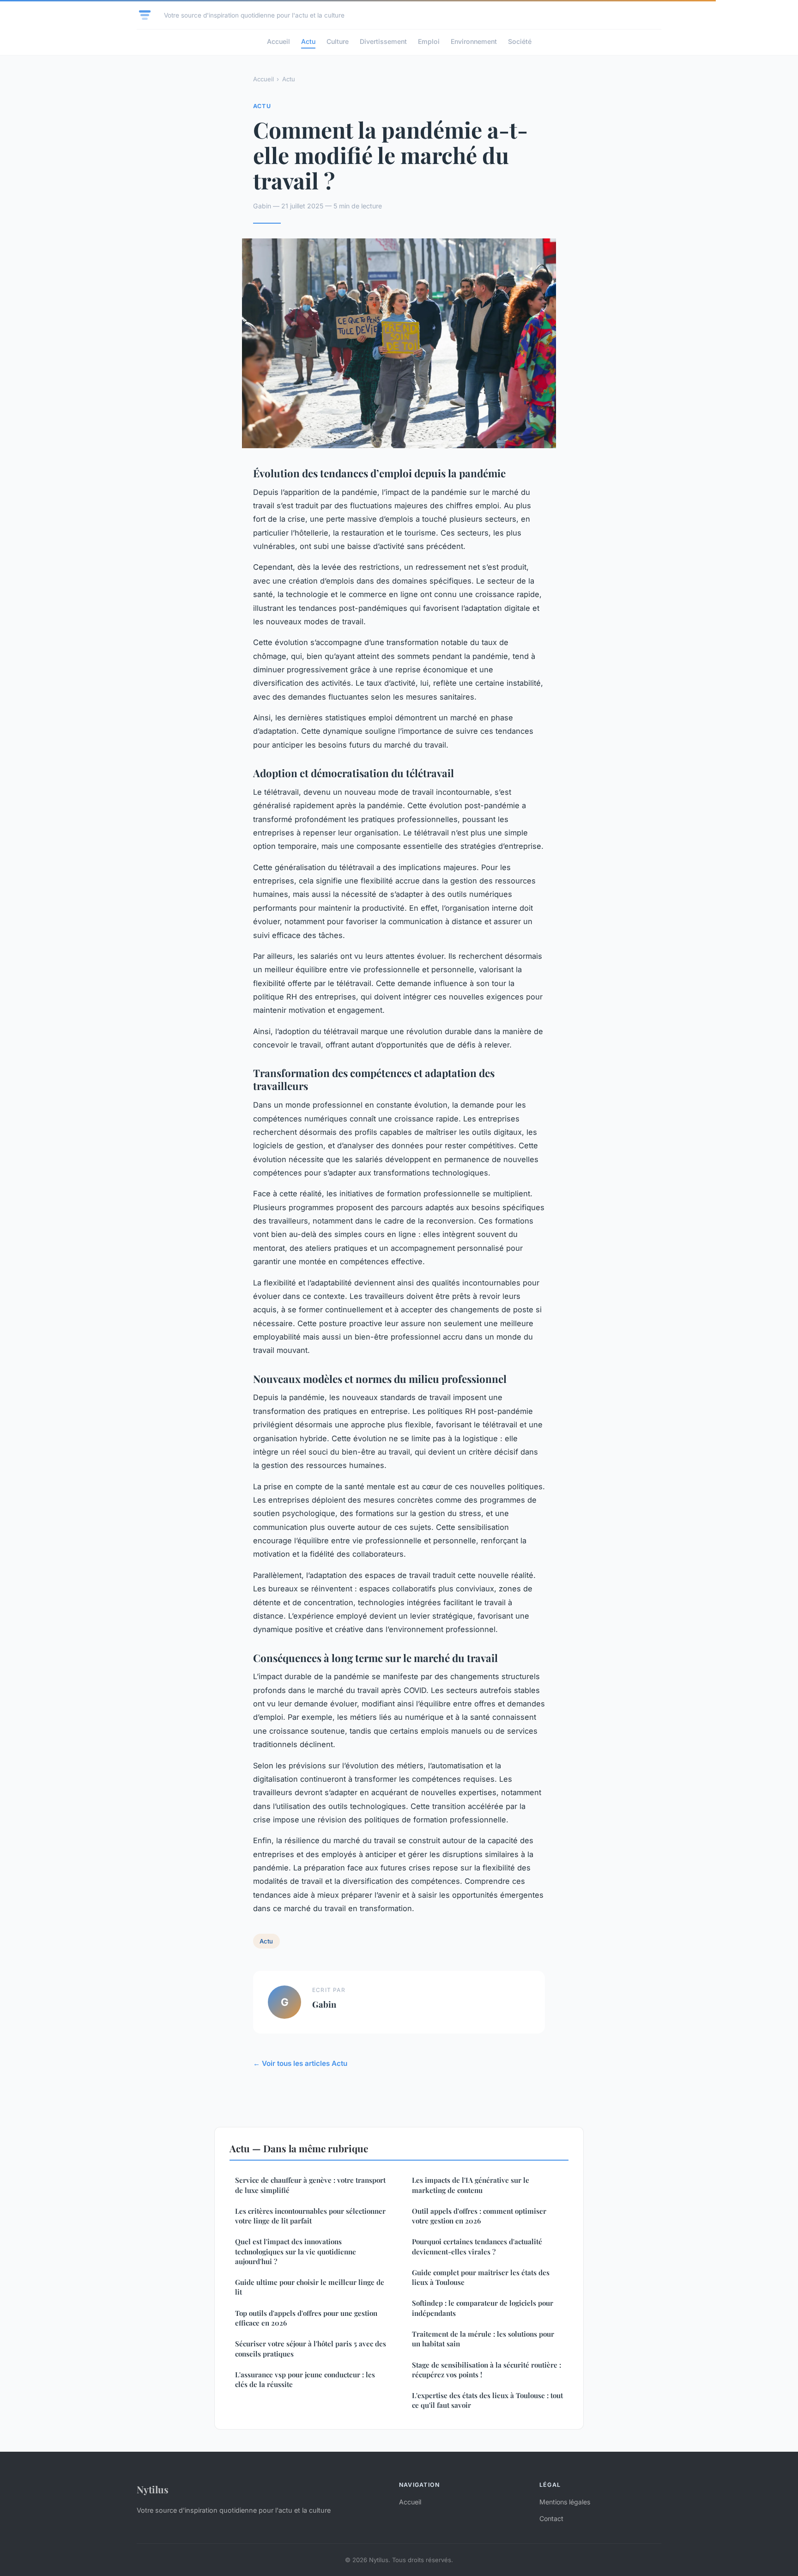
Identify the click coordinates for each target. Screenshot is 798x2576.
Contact (551, 2518)
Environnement (474, 41)
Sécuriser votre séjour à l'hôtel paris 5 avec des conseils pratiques (311, 2348)
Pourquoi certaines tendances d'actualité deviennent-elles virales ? (477, 2246)
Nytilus (153, 2489)
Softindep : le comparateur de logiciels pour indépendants (483, 2308)
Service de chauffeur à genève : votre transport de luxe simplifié (310, 2185)
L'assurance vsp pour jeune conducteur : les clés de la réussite (305, 2379)
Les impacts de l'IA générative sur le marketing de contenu (471, 2185)
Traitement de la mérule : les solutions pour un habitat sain (483, 2339)
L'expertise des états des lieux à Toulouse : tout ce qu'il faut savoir (487, 2400)
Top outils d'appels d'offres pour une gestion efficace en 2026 (306, 2318)
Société (520, 41)
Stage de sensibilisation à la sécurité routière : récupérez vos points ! (487, 2370)
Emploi (429, 41)
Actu (308, 41)
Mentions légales (565, 2502)
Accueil (278, 41)
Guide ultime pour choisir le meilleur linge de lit (310, 2287)
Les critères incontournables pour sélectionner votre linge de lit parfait (310, 2216)
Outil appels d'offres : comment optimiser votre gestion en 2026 (479, 2216)
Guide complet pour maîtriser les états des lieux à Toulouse (481, 2277)
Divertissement (383, 41)
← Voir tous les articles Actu (300, 2063)
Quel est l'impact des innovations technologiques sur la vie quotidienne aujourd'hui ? (296, 2251)
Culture (338, 41)
